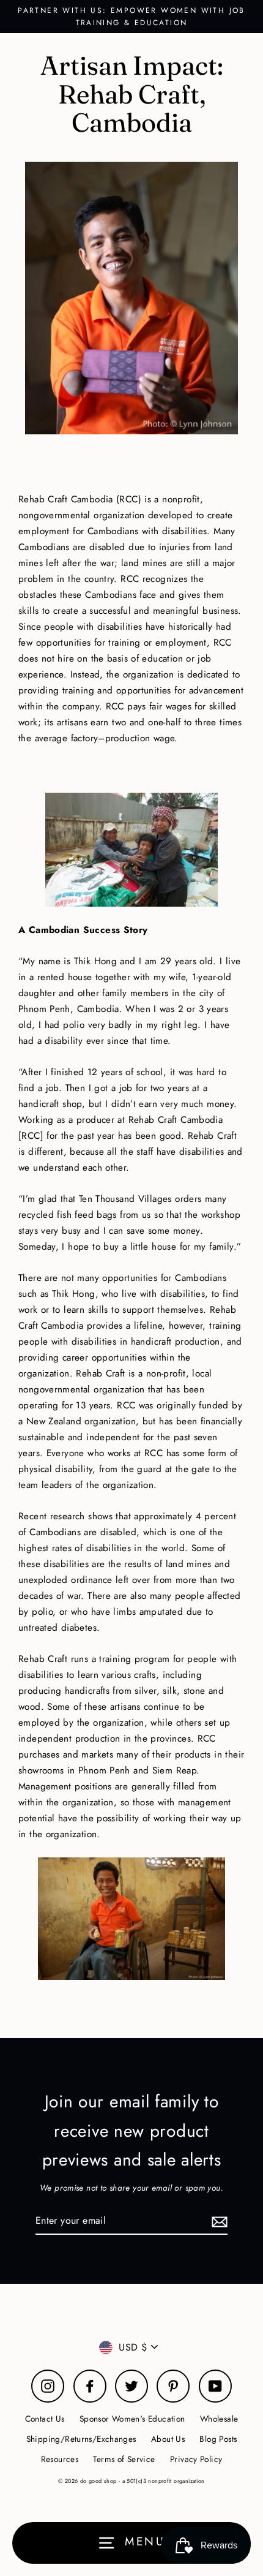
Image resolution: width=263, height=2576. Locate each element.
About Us (168, 2439)
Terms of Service (124, 2459)
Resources (60, 2459)
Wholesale (219, 2419)
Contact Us (45, 2419)
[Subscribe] (218, 2221)
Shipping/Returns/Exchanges (81, 2439)
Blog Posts (218, 2439)
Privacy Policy (196, 2459)
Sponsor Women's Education (132, 2419)
